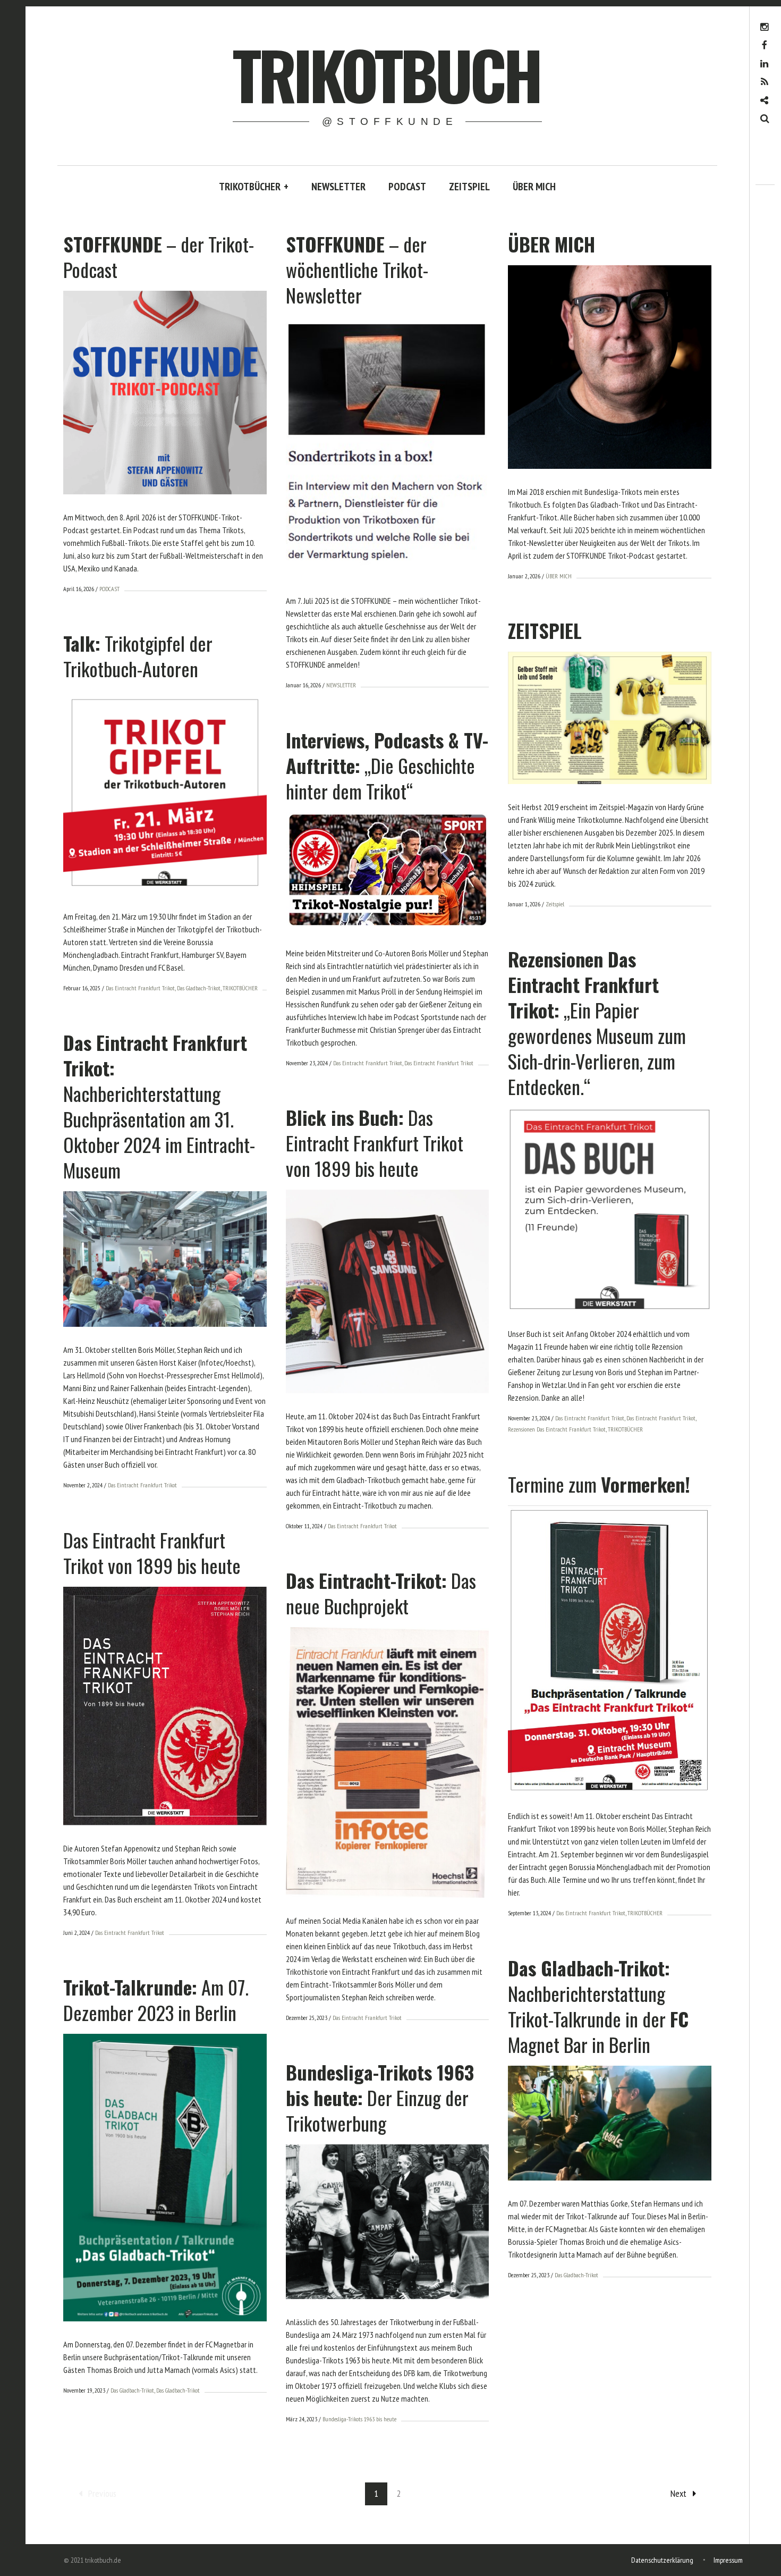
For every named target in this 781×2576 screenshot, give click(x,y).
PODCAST (407, 187)
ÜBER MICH (534, 187)
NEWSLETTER (338, 187)
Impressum (728, 2560)
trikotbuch (386, 74)
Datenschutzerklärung (662, 2560)
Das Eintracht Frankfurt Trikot (140, 988)
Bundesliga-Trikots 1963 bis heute (359, 2419)
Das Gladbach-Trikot (199, 988)
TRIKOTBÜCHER (254, 187)
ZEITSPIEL (469, 187)
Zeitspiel (555, 904)
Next (678, 2493)
